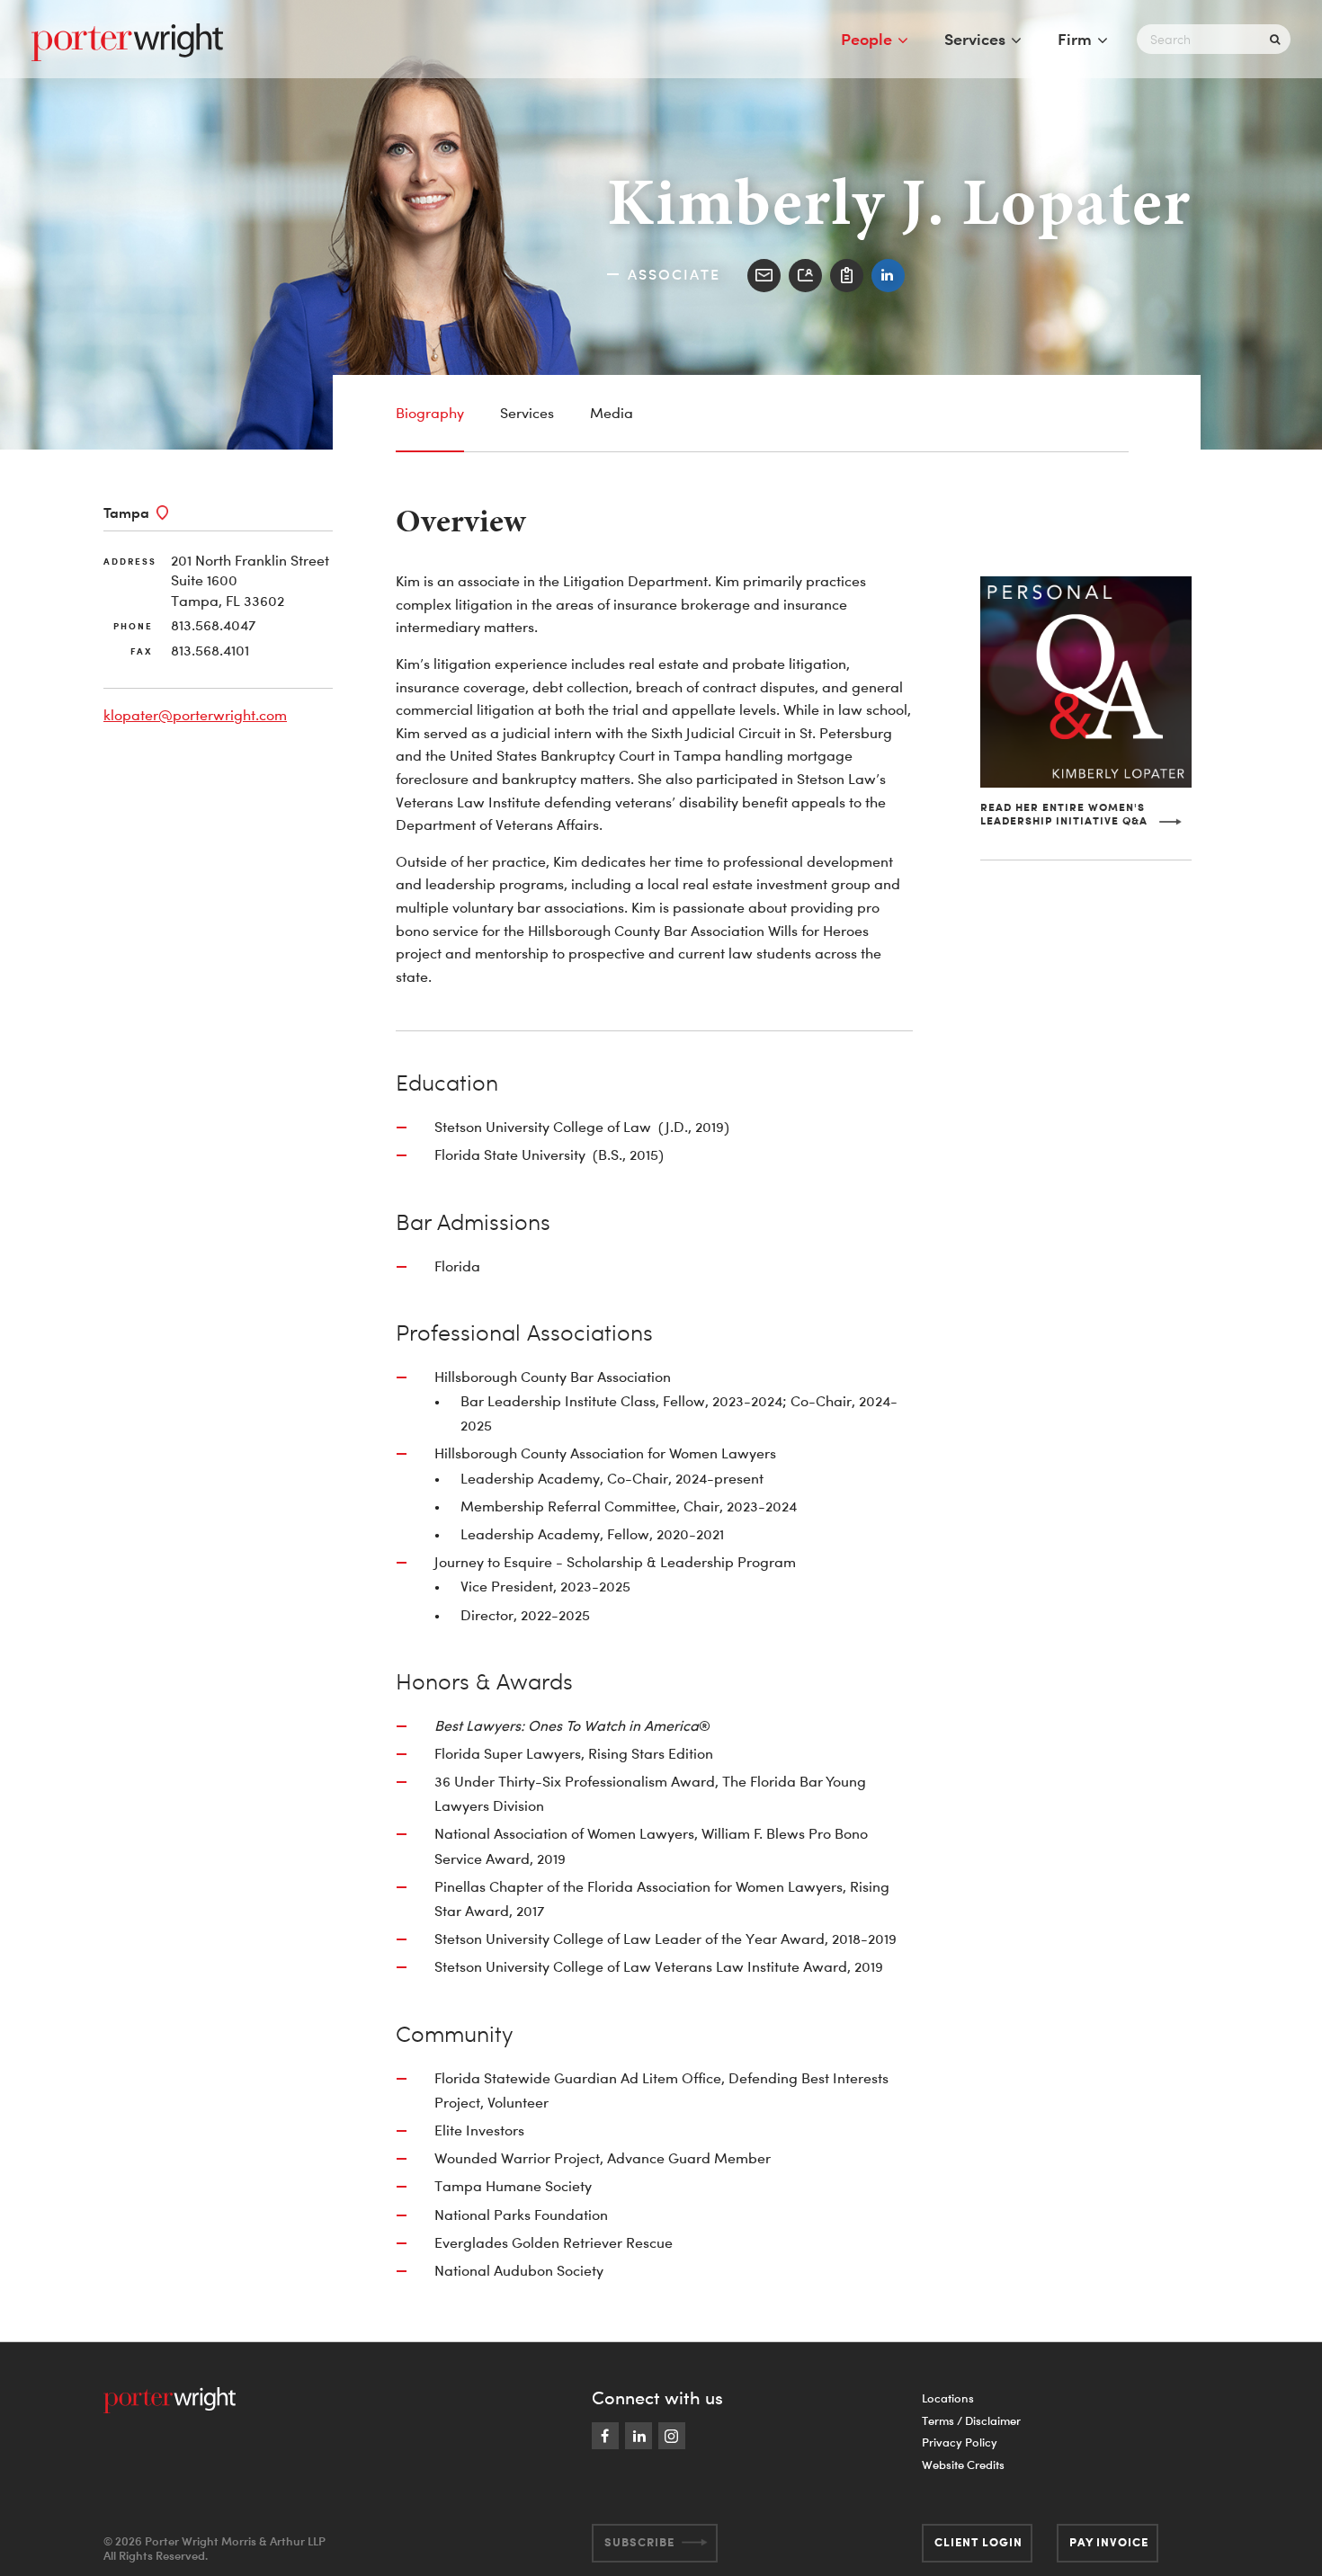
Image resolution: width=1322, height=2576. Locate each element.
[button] (1086, 814)
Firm (1075, 39)
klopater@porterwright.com (195, 715)
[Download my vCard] (805, 276)
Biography (430, 413)
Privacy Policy (960, 2442)
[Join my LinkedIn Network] (888, 276)
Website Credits (963, 2465)
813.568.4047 (213, 625)
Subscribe (639, 2542)
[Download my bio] (847, 276)
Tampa (126, 513)
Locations (948, 2398)
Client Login (978, 2542)
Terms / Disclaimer (971, 2420)
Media (612, 413)
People (866, 39)
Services (975, 39)
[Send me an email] (764, 276)
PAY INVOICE (1109, 2542)
